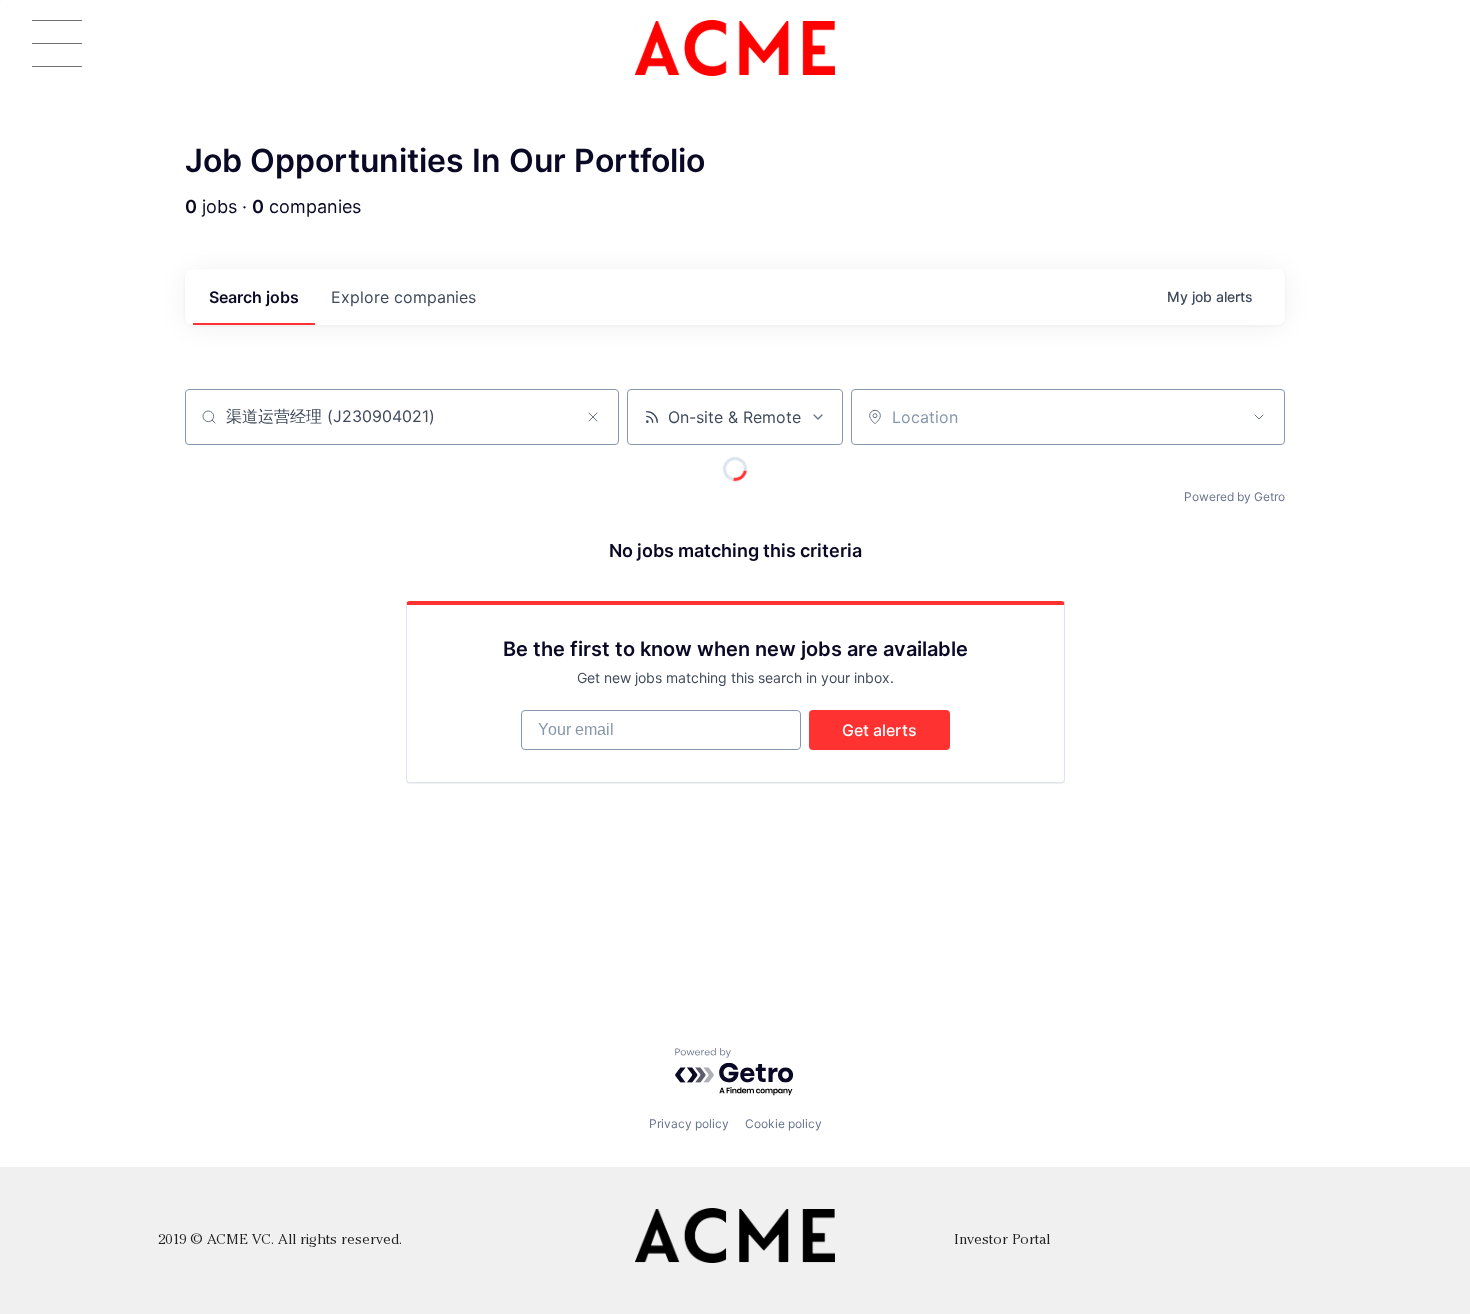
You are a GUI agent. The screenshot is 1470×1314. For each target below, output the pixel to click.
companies (403, 297)
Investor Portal (1002, 1240)
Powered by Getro (1234, 496)
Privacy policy (689, 1123)
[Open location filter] (1259, 417)
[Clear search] (593, 417)
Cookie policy (783, 1123)
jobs (254, 297)
